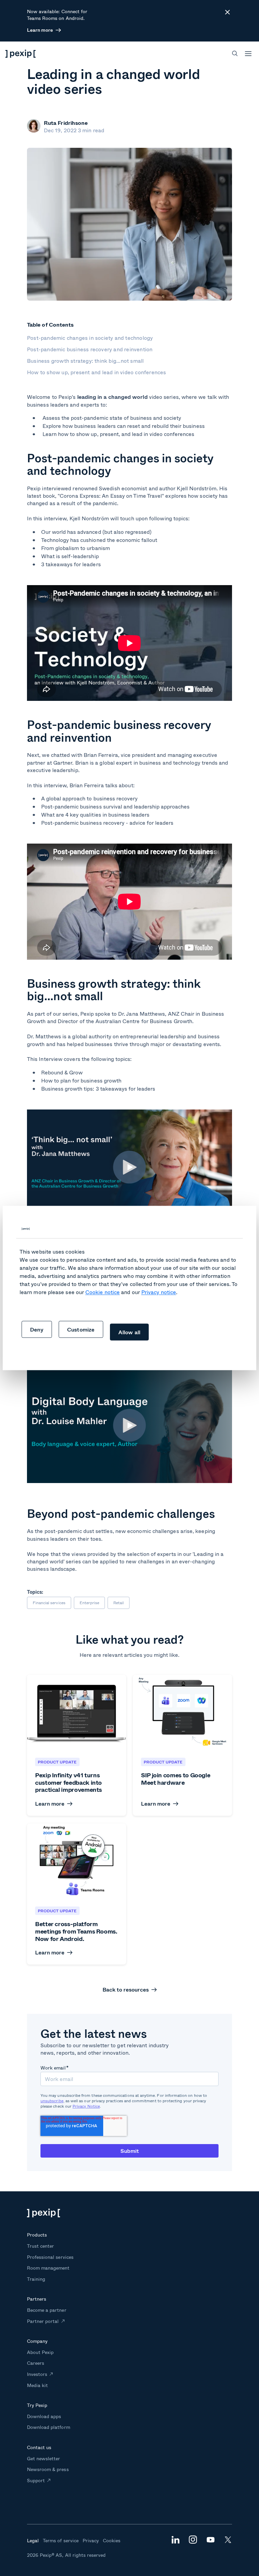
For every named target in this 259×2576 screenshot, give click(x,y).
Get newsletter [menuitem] (44, 2458)
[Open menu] (248, 54)
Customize (81, 1329)
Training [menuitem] (36, 2279)
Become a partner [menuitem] (47, 2310)
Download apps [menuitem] (44, 2416)
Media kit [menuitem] (37, 2385)
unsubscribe (52, 2101)
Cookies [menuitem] (112, 2540)
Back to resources (126, 1990)
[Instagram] (193, 2541)
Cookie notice (103, 1292)
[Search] (235, 53)
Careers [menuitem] (36, 2363)
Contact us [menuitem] (39, 2447)
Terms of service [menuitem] (61, 2540)
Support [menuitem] (36, 2480)
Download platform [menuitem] (49, 2427)
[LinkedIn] (175, 2541)
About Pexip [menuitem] (40, 2352)
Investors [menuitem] (37, 2374)
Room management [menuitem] (48, 2268)
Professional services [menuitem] (50, 2257)
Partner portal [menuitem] (43, 2321)
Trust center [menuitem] (40, 2246)
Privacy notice (159, 1292)
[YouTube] (210, 2540)
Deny (37, 1329)
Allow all (129, 1332)
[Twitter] (228, 2541)
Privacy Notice (86, 2106)
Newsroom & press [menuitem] (48, 2469)
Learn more (40, 30)
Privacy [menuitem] (91, 2540)
